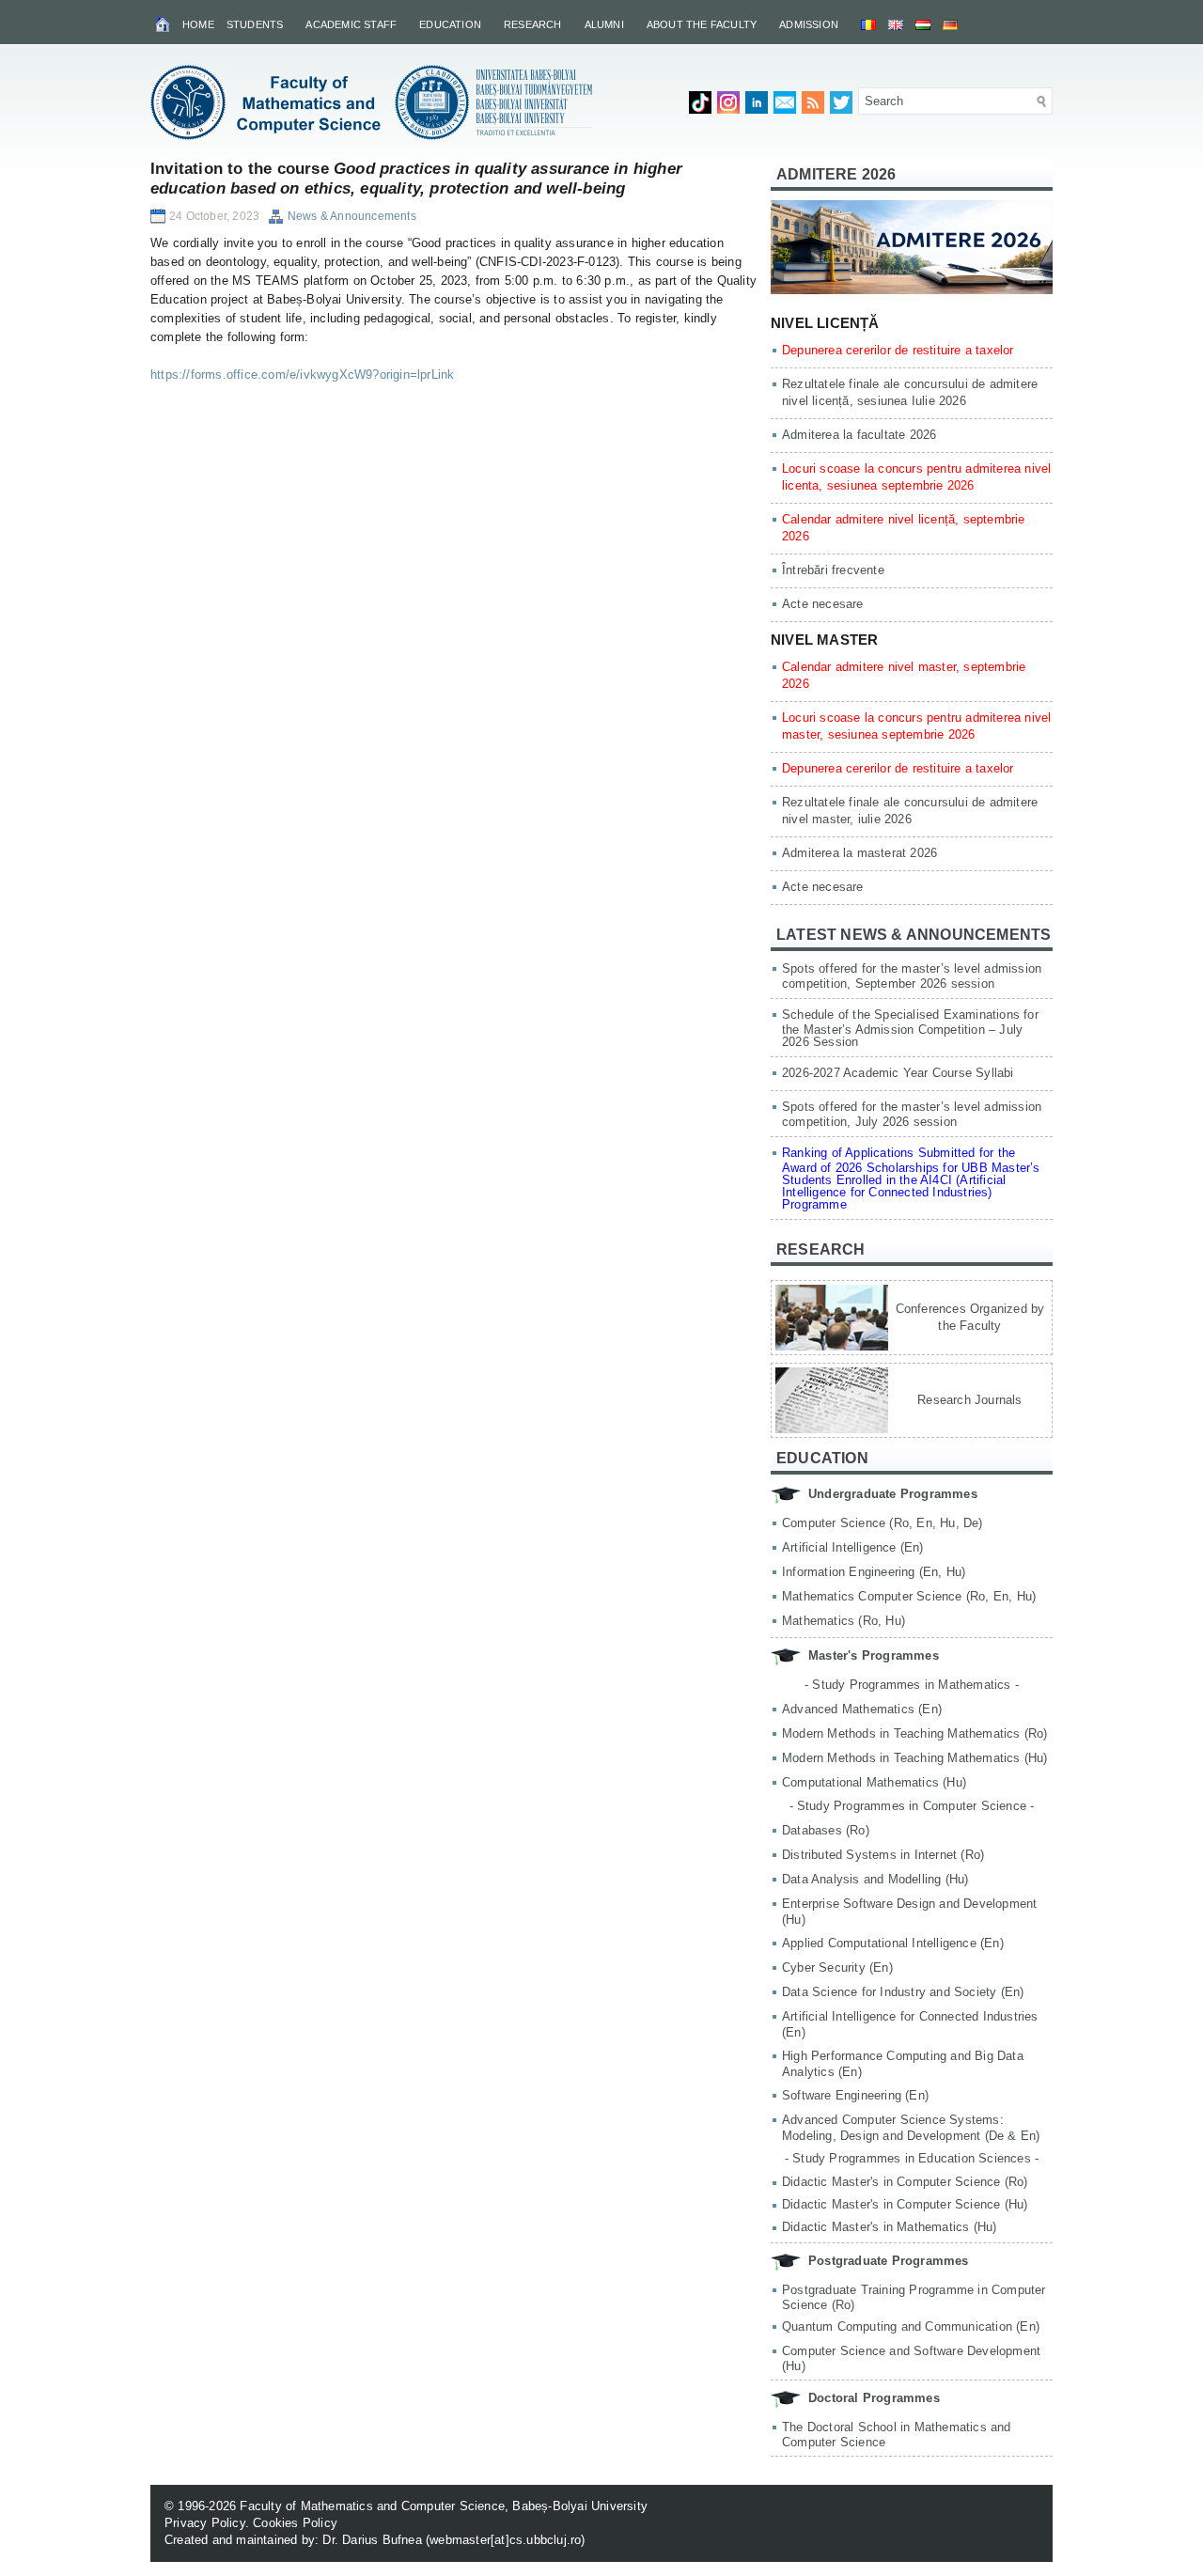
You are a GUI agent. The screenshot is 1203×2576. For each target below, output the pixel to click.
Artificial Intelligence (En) (853, 1547)
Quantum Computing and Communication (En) (911, 2326)
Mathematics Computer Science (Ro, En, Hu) (909, 1596)
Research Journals (969, 1400)
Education (450, 24)
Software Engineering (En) (855, 2095)
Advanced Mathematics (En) (862, 1709)
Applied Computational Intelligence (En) (893, 1943)
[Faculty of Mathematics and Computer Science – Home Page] (164, 23)
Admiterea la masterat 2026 (859, 853)
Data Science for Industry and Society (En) (903, 1992)
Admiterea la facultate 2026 (859, 435)
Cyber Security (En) (837, 1967)
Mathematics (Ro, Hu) (844, 1621)
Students (255, 24)
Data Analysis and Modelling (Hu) (875, 1879)
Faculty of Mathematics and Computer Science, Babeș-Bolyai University (444, 2506)
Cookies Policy (295, 2523)
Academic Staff (351, 24)
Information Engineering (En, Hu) (874, 1572)
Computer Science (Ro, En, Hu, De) (883, 1523)
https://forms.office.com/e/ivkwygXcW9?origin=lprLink (302, 375)
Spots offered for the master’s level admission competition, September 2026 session (912, 976)
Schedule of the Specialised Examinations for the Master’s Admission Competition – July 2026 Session (910, 1028)
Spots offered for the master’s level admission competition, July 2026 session (912, 1114)
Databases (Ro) (826, 1830)
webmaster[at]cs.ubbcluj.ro (505, 2540)
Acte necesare (823, 604)
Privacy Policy (205, 2523)
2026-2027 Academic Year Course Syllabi (898, 1073)
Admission (809, 24)
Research (533, 24)
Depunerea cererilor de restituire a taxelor (898, 350)
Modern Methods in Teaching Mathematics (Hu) (915, 1758)
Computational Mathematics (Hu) (874, 1782)
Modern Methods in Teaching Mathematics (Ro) (915, 1733)
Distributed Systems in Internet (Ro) (883, 1855)
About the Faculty (702, 24)
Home (198, 24)
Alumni (604, 24)
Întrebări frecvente (833, 570)
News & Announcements (352, 216)
